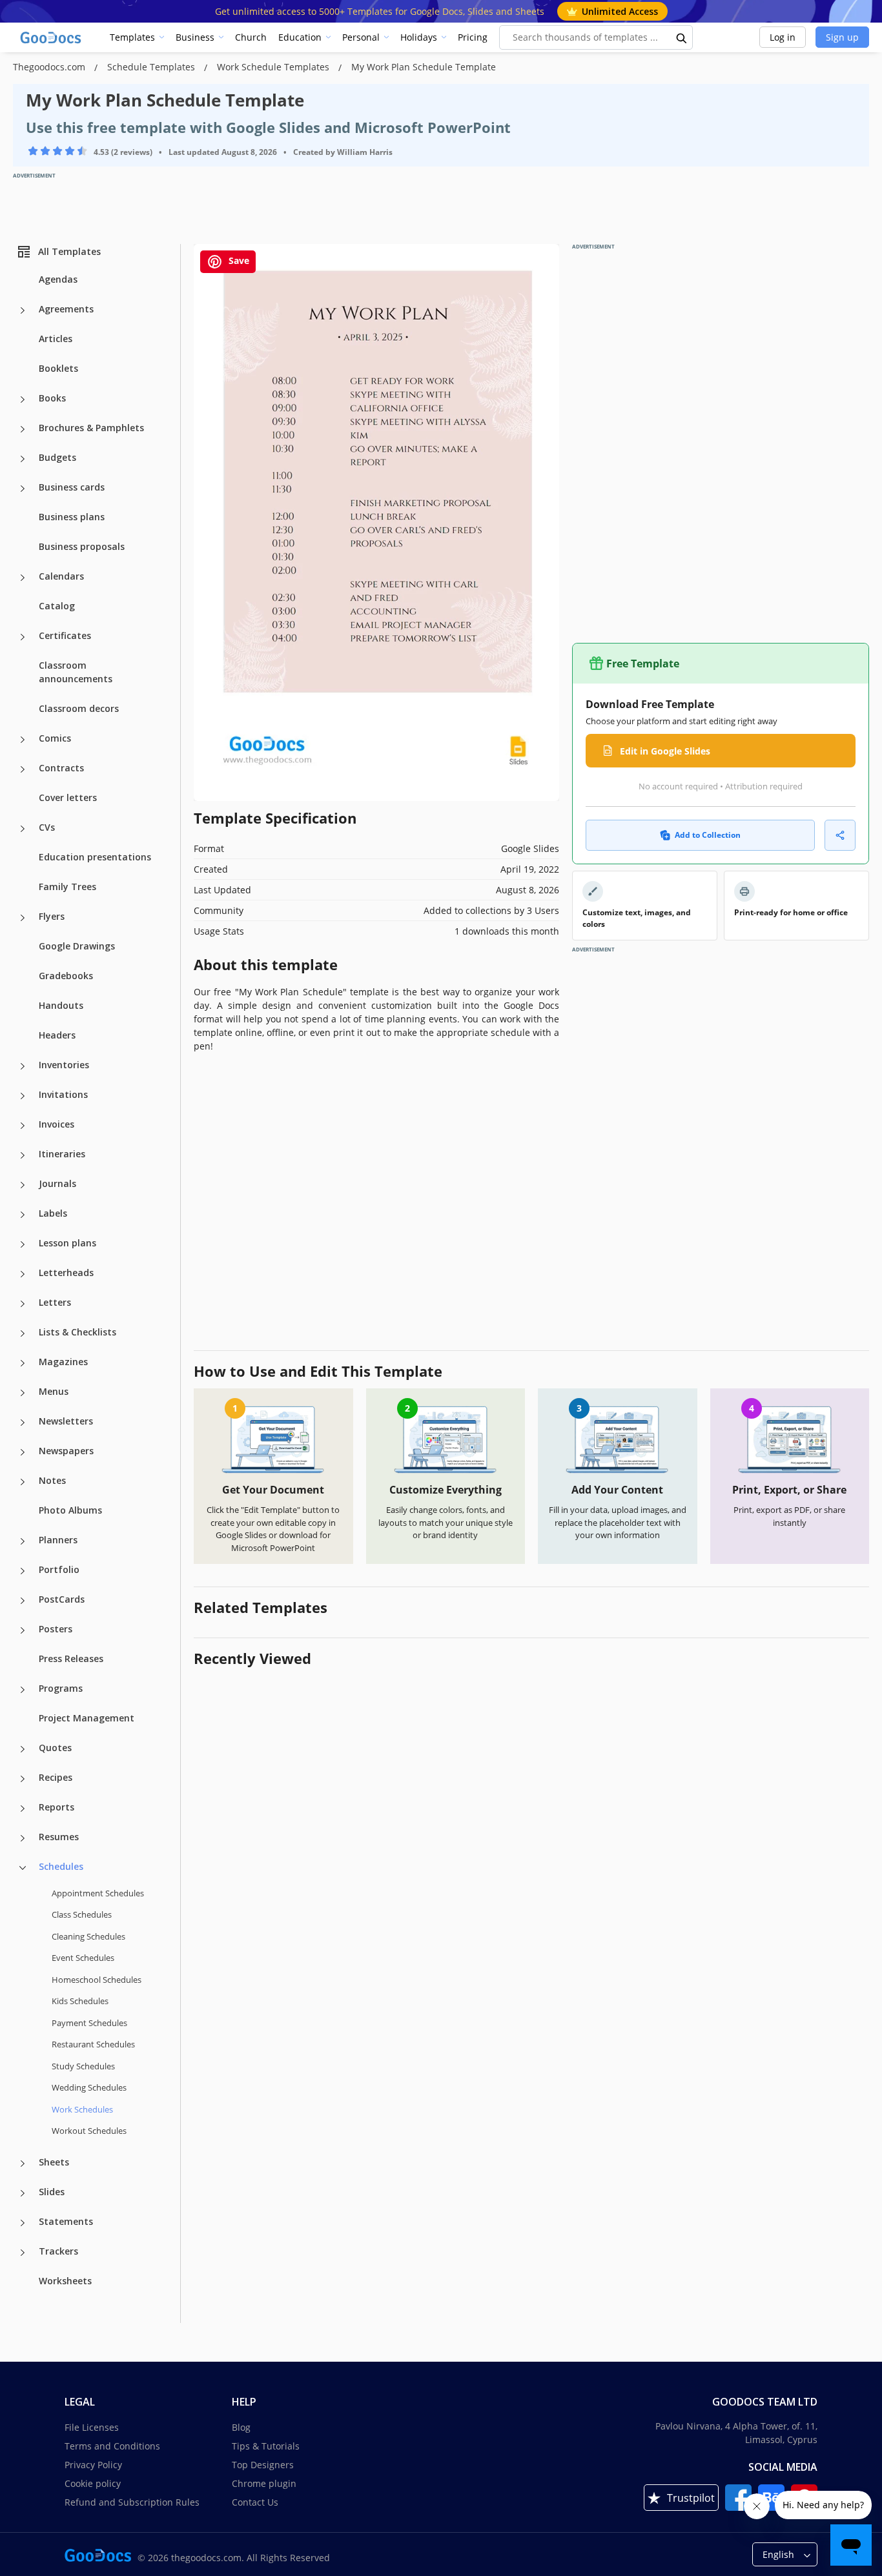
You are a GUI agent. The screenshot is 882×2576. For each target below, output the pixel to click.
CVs (47, 827)
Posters (56, 1629)
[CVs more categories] (23, 829)
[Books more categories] (23, 400)
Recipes (56, 1777)
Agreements (66, 309)
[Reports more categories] (23, 1809)
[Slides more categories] (23, 2193)
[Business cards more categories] (23, 489)
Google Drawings (77, 946)
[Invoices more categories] (23, 1126)
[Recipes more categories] (23, 1779)
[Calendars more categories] (23, 578)
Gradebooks (66, 976)
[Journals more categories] (23, 1185)
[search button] (682, 37)
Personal (361, 37)
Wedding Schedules (89, 2087)
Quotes (55, 1748)
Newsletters (66, 1421)
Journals (57, 1183)
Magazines (63, 1362)
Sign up (842, 37)
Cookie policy (93, 2483)
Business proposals (82, 546)
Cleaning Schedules (88, 1936)
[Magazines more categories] (23, 1363)
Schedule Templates (152, 67)
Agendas (58, 279)
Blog (241, 2427)
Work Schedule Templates (274, 67)
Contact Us (255, 2502)
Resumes (59, 1837)
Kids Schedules (80, 2001)
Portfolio (59, 1569)
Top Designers (263, 2465)
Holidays (419, 37)
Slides (52, 2192)
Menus (54, 1391)
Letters (55, 1302)
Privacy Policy (93, 2465)
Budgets (57, 457)
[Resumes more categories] (23, 1838)
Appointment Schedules (98, 1893)
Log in (783, 37)
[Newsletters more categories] (23, 1423)
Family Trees (67, 887)
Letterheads (66, 1273)
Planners (58, 1540)
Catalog (57, 606)
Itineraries (62, 1154)
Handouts (61, 1005)
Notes (52, 1480)
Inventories (64, 1065)
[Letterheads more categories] (23, 1274)
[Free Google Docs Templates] (52, 37)
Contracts (61, 768)
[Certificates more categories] (23, 637)
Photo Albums (70, 1510)
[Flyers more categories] (23, 918)
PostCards (62, 1599)
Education (300, 37)
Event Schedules (83, 1958)
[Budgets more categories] (23, 459)
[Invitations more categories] (23, 1096)
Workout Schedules (89, 2131)
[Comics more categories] (23, 740)
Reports (56, 1807)
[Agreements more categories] (23, 310)
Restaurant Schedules (93, 2044)
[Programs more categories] (23, 1690)
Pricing (473, 37)
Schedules (61, 1866)
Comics (55, 738)
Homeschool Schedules (97, 1980)
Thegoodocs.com (50, 67)
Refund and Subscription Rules (132, 2502)
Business (195, 37)
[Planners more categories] (23, 1541)
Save (238, 260)
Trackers (58, 2251)
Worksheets (65, 2281)
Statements (66, 2221)
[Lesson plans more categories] (23, 1244)
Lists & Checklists (77, 1332)
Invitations (63, 1094)
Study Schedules (83, 2066)
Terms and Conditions (112, 2446)
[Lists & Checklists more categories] (23, 1334)
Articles (56, 339)
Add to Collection (708, 835)
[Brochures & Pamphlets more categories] (23, 429)
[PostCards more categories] (23, 1601)
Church (251, 37)
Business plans (72, 517)
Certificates (65, 635)
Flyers (52, 916)
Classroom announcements (76, 672)
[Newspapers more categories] (23, 1452)
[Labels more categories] (23, 1215)
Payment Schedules (89, 2023)
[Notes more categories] (23, 1482)
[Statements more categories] (23, 2223)
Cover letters (68, 797)
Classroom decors (79, 708)
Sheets (54, 2162)
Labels (53, 1213)
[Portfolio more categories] (23, 1571)
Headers (57, 1035)
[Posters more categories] (23, 1630)
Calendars (61, 576)
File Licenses (92, 2427)
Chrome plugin (264, 2483)
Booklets (58, 368)
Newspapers (66, 1451)
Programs (61, 1688)
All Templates (69, 251)
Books (52, 398)
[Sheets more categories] (23, 2164)
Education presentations (95, 857)
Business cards (72, 487)
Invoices (56, 1124)
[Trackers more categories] (23, 2253)
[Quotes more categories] (23, 1749)
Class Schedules (82, 1914)
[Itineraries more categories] (23, 1155)
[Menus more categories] (23, 1393)
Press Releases (71, 1658)
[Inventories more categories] (23, 1066)
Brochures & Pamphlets (91, 428)
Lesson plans (67, 1243)
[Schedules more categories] (23, 1868)
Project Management (87, 1718)
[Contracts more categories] (23, 769)
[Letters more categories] (23, 1304)
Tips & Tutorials (266, 2446)
